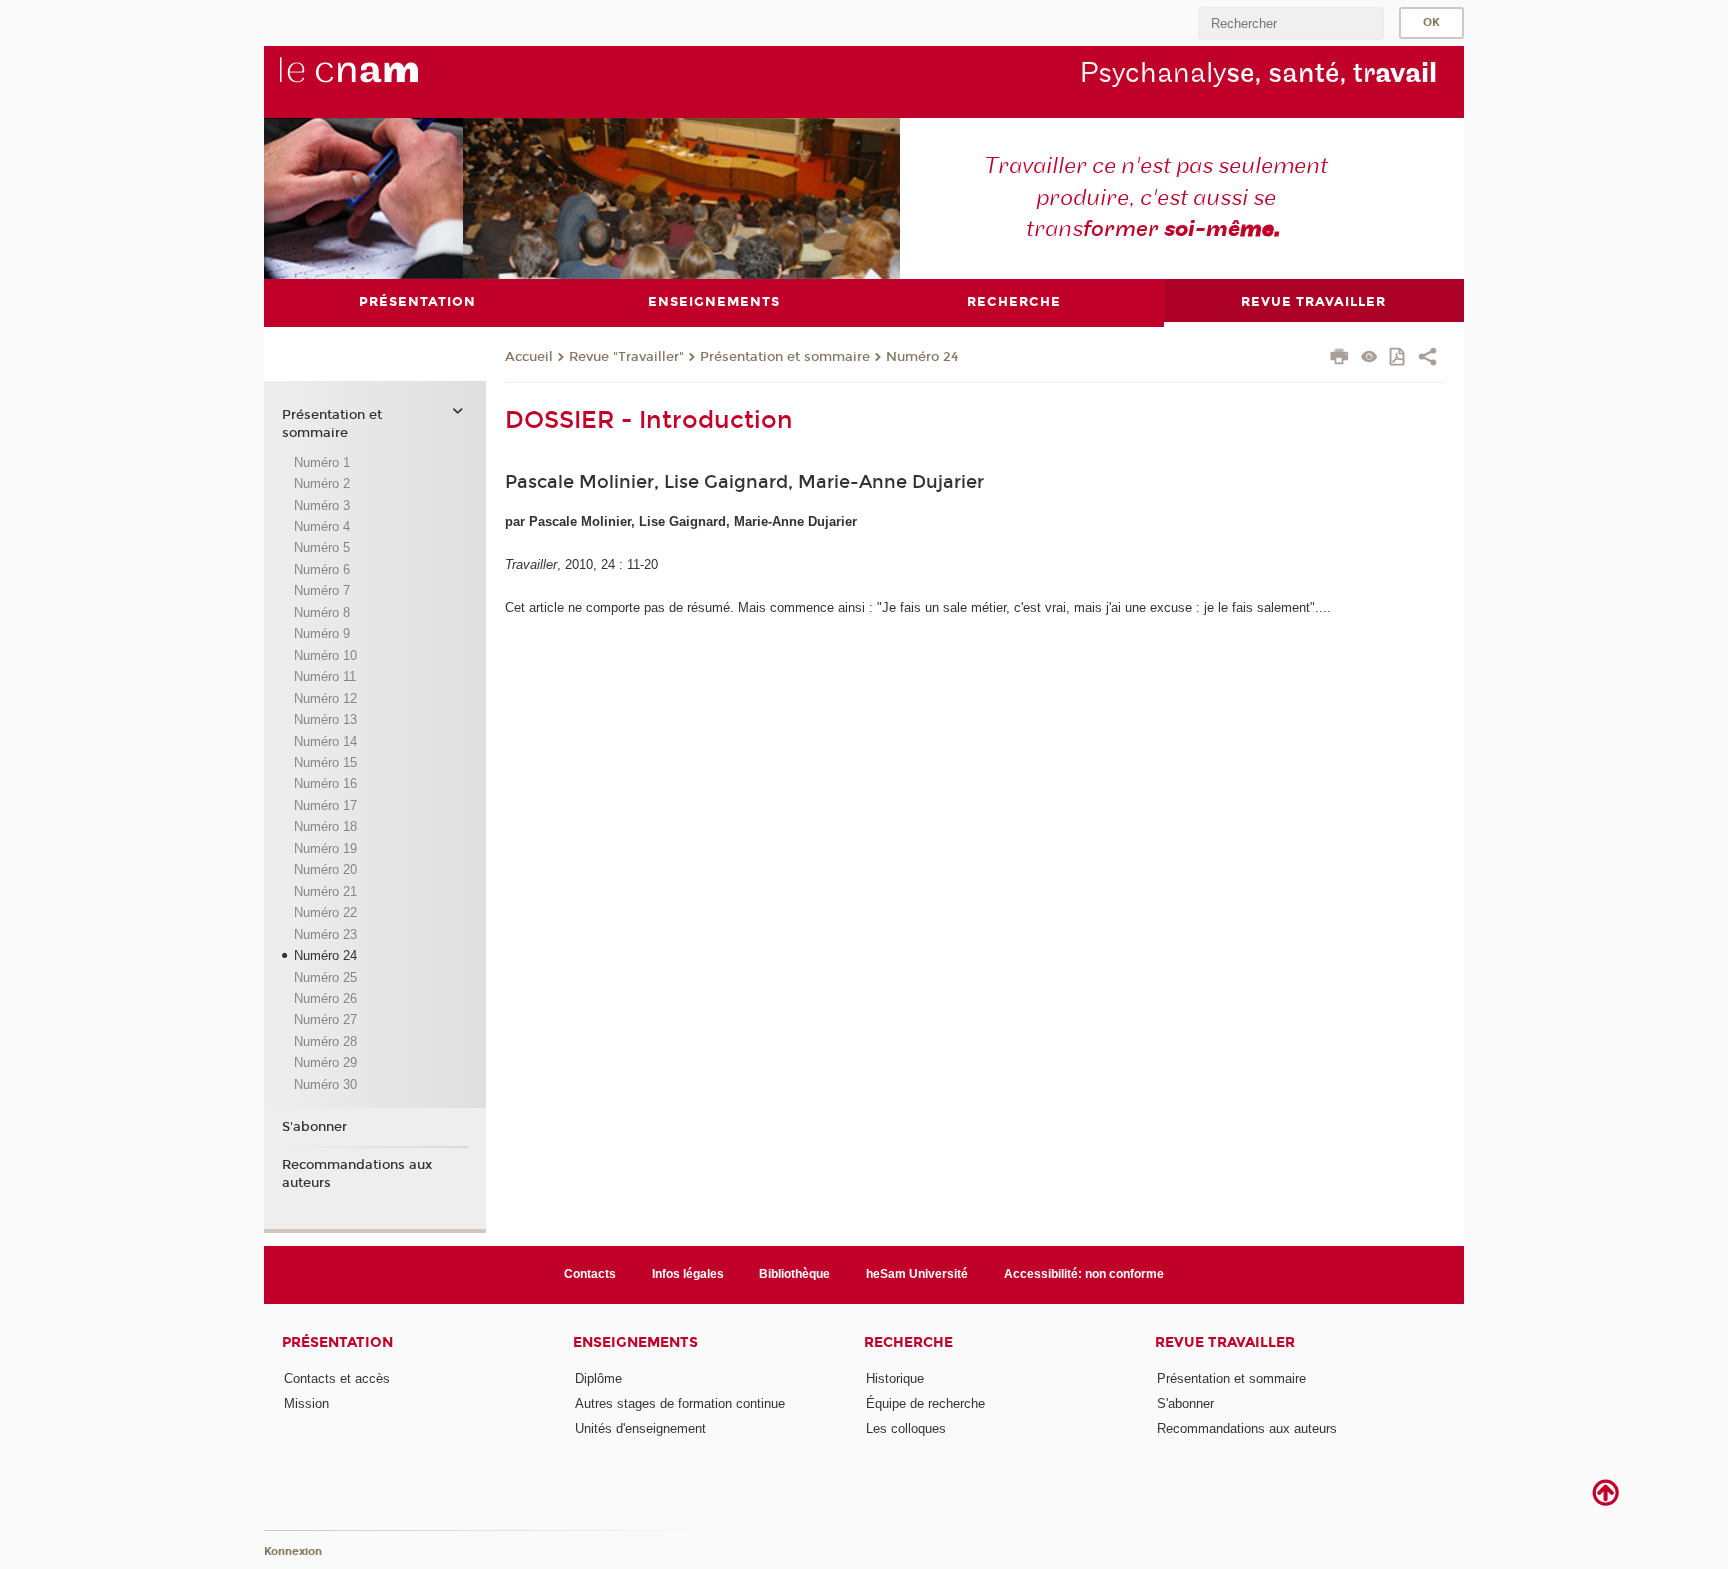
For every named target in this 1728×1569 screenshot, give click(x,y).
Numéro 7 (322, 590)
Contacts (590, 1274)
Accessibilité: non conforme (1084, 1274)
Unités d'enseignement (640, 1428)
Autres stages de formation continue (680, 1403)
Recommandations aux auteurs (357, 1174)
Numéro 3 (322, 505)
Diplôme (598, 1378)
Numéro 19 (325, 848)
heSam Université (917, 1274)
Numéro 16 (325, 783)
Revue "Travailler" (626, 357)
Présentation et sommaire (785, 357)
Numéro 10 (325, 655)
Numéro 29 (325, 1062)
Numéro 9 (322, 633)
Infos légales (688, 1274)
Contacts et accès (337, 1378)
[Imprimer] (1339, 359)
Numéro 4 (322, 526)
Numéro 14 (325, 741)
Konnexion (293, 1551)
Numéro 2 (322, 483)
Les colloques (906, 1428)
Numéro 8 (322, 612)
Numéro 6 (322, 569)
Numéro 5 (322, 547)
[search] (1291, 23)
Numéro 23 (325, 934)
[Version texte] (1369, 358)
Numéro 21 (325, 891)
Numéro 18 (325, 826)
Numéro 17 (325, 805)
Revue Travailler (1225, 1342)
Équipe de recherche (925, 1403)
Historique (895, 1378)
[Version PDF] (1398, 358)
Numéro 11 (325, 676)
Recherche (908, 1342)
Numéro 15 (325, 762)
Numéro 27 (325, 1019)
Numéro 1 (322, 462)
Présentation (337, 1342)
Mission (306, 1403)
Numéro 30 (325, 1084)
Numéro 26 (325, 998)
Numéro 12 (325, 698)
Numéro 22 (325, 912)
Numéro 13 (325, 719)
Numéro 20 (325, 869)
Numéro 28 (325, 1041)
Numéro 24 (922, 357)
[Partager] (1427, 359)
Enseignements (635, 1342)
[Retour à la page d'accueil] (382, 81)
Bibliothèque (794, 1274)
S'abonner (314, 1127)
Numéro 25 (325, 977)
